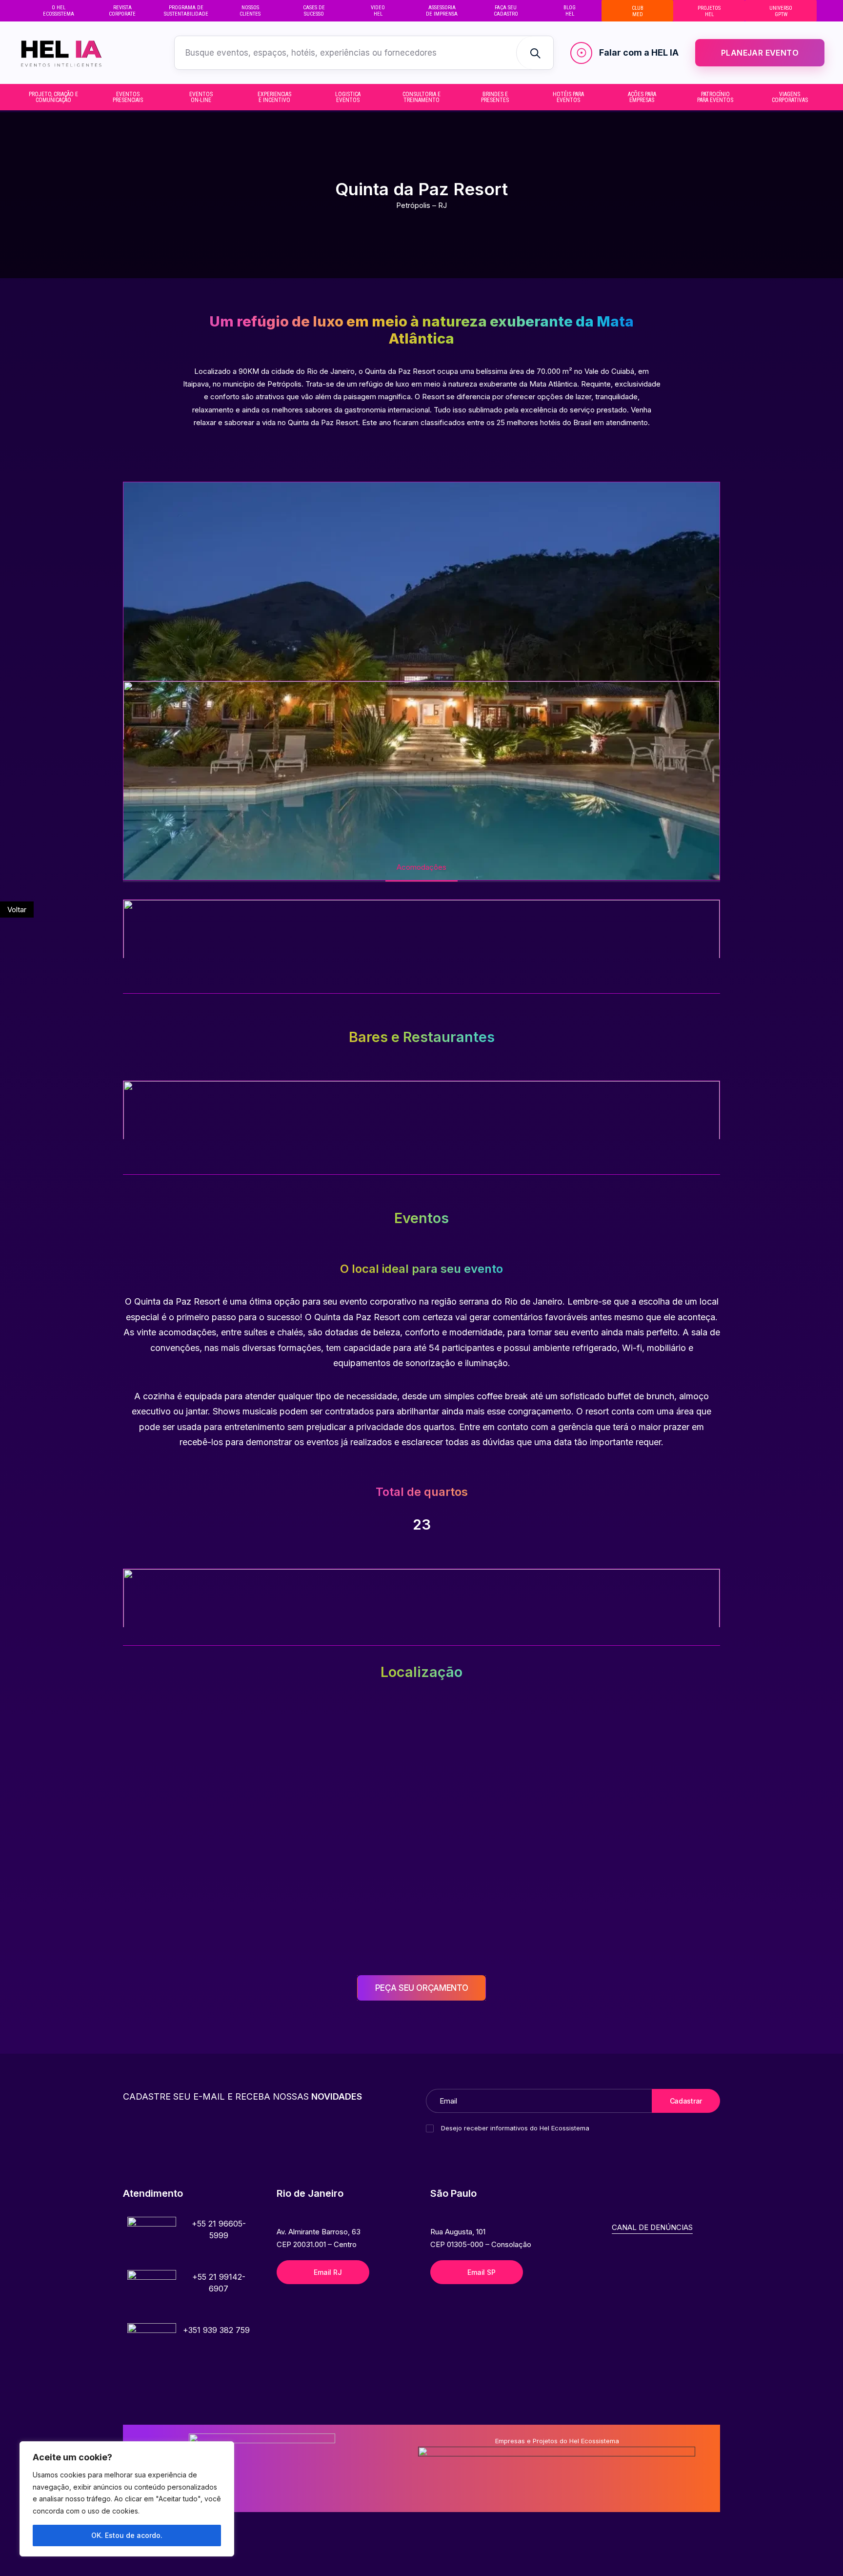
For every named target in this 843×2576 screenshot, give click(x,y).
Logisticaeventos (348, 97)
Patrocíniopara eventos (715, 97)
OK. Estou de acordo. (127, 2535)
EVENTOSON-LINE (201, 97)
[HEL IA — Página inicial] (80, 53)
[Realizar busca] (535, 53)
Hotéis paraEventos (568, 97)
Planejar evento (760, 53)
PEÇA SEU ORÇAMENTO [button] (422, 1988)
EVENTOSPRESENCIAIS (128, 97)
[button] (152, 2241)
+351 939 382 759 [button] (216, 2330)
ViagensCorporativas (790, 97)
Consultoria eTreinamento (421, 97)
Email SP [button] (481, 2272)
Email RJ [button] (328, 2272)
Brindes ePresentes (495, 97)
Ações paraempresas (642, 97)
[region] (127, 2499)
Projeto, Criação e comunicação (53, 97)
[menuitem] (58, 11)
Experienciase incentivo (274, 97)
